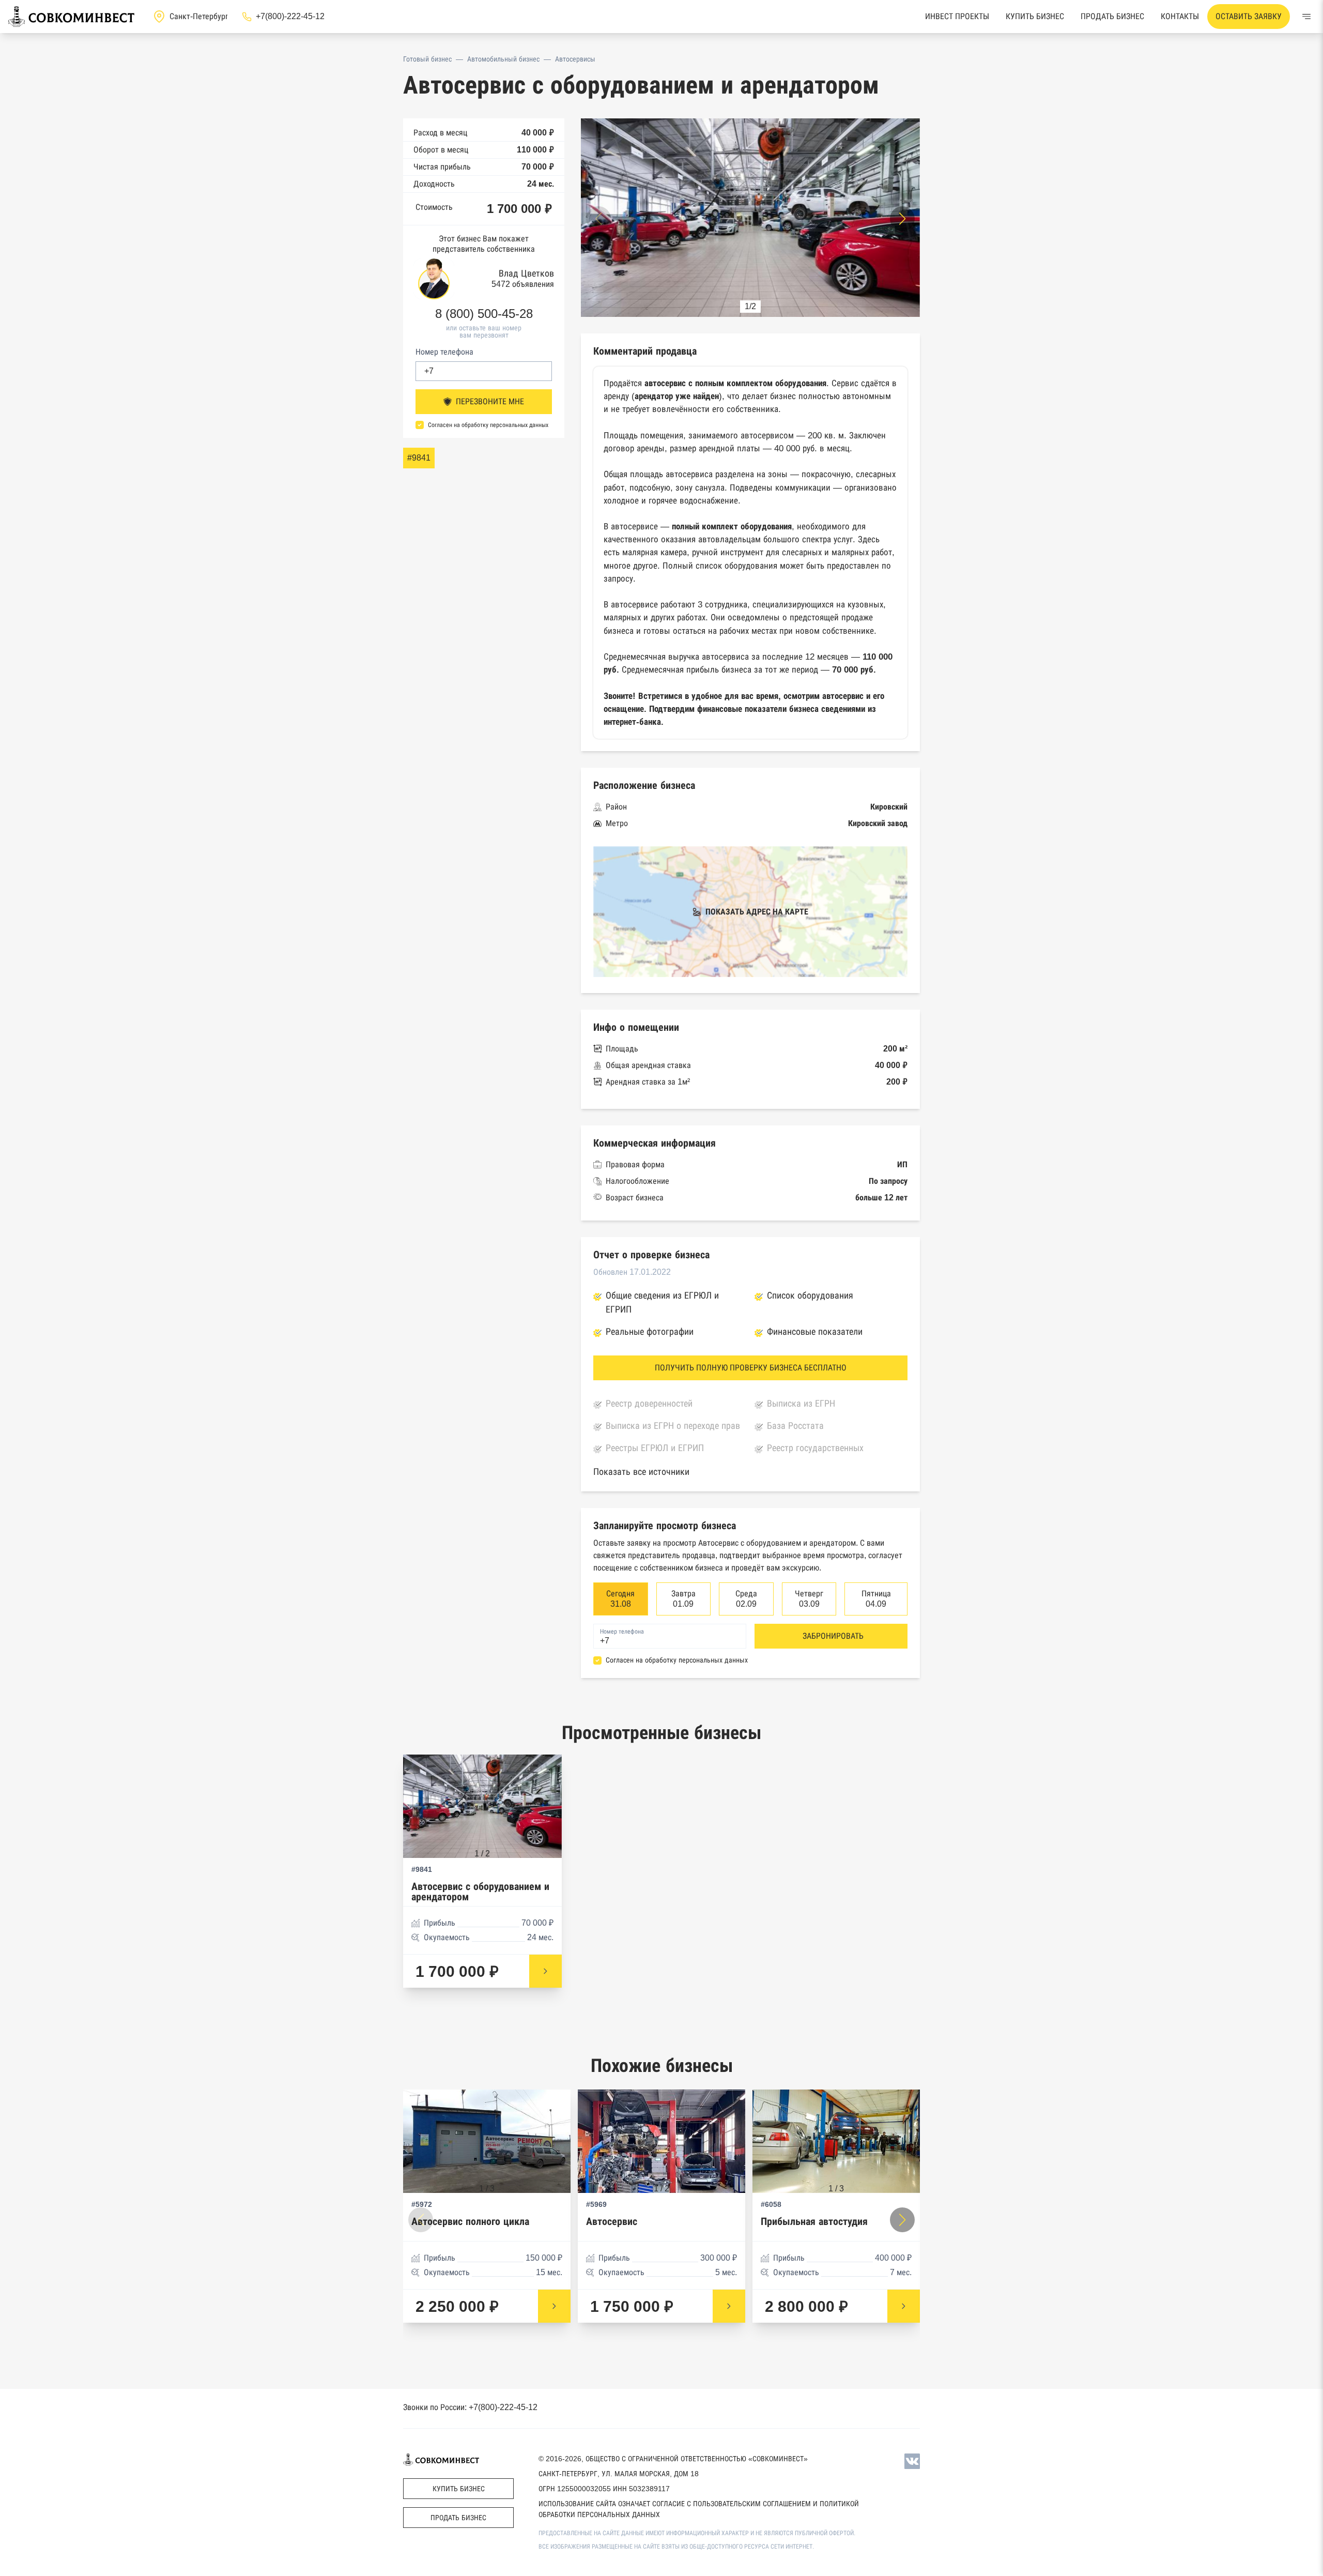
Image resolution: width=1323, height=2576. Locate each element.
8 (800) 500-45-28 (484, 314)
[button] (902, 219)
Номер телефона (444, 352)
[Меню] (1306, 17)
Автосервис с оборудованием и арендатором (480, 1892)
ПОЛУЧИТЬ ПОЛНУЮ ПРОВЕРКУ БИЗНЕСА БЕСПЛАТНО (751, 1368)
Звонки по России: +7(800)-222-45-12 (470, 2407)
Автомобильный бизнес (503, 59)
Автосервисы (575, 59)
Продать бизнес (1112, 16)
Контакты (1180, 16)
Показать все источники (641, 1472)
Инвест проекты (957, 16)
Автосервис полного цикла (470, 2222)
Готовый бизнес (427, 59)
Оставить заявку (1249, 16)
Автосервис (612, 2222)
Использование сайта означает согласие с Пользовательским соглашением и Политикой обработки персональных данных (699, 2509)
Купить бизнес (1035, 16)
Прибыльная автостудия (814, 2222)
